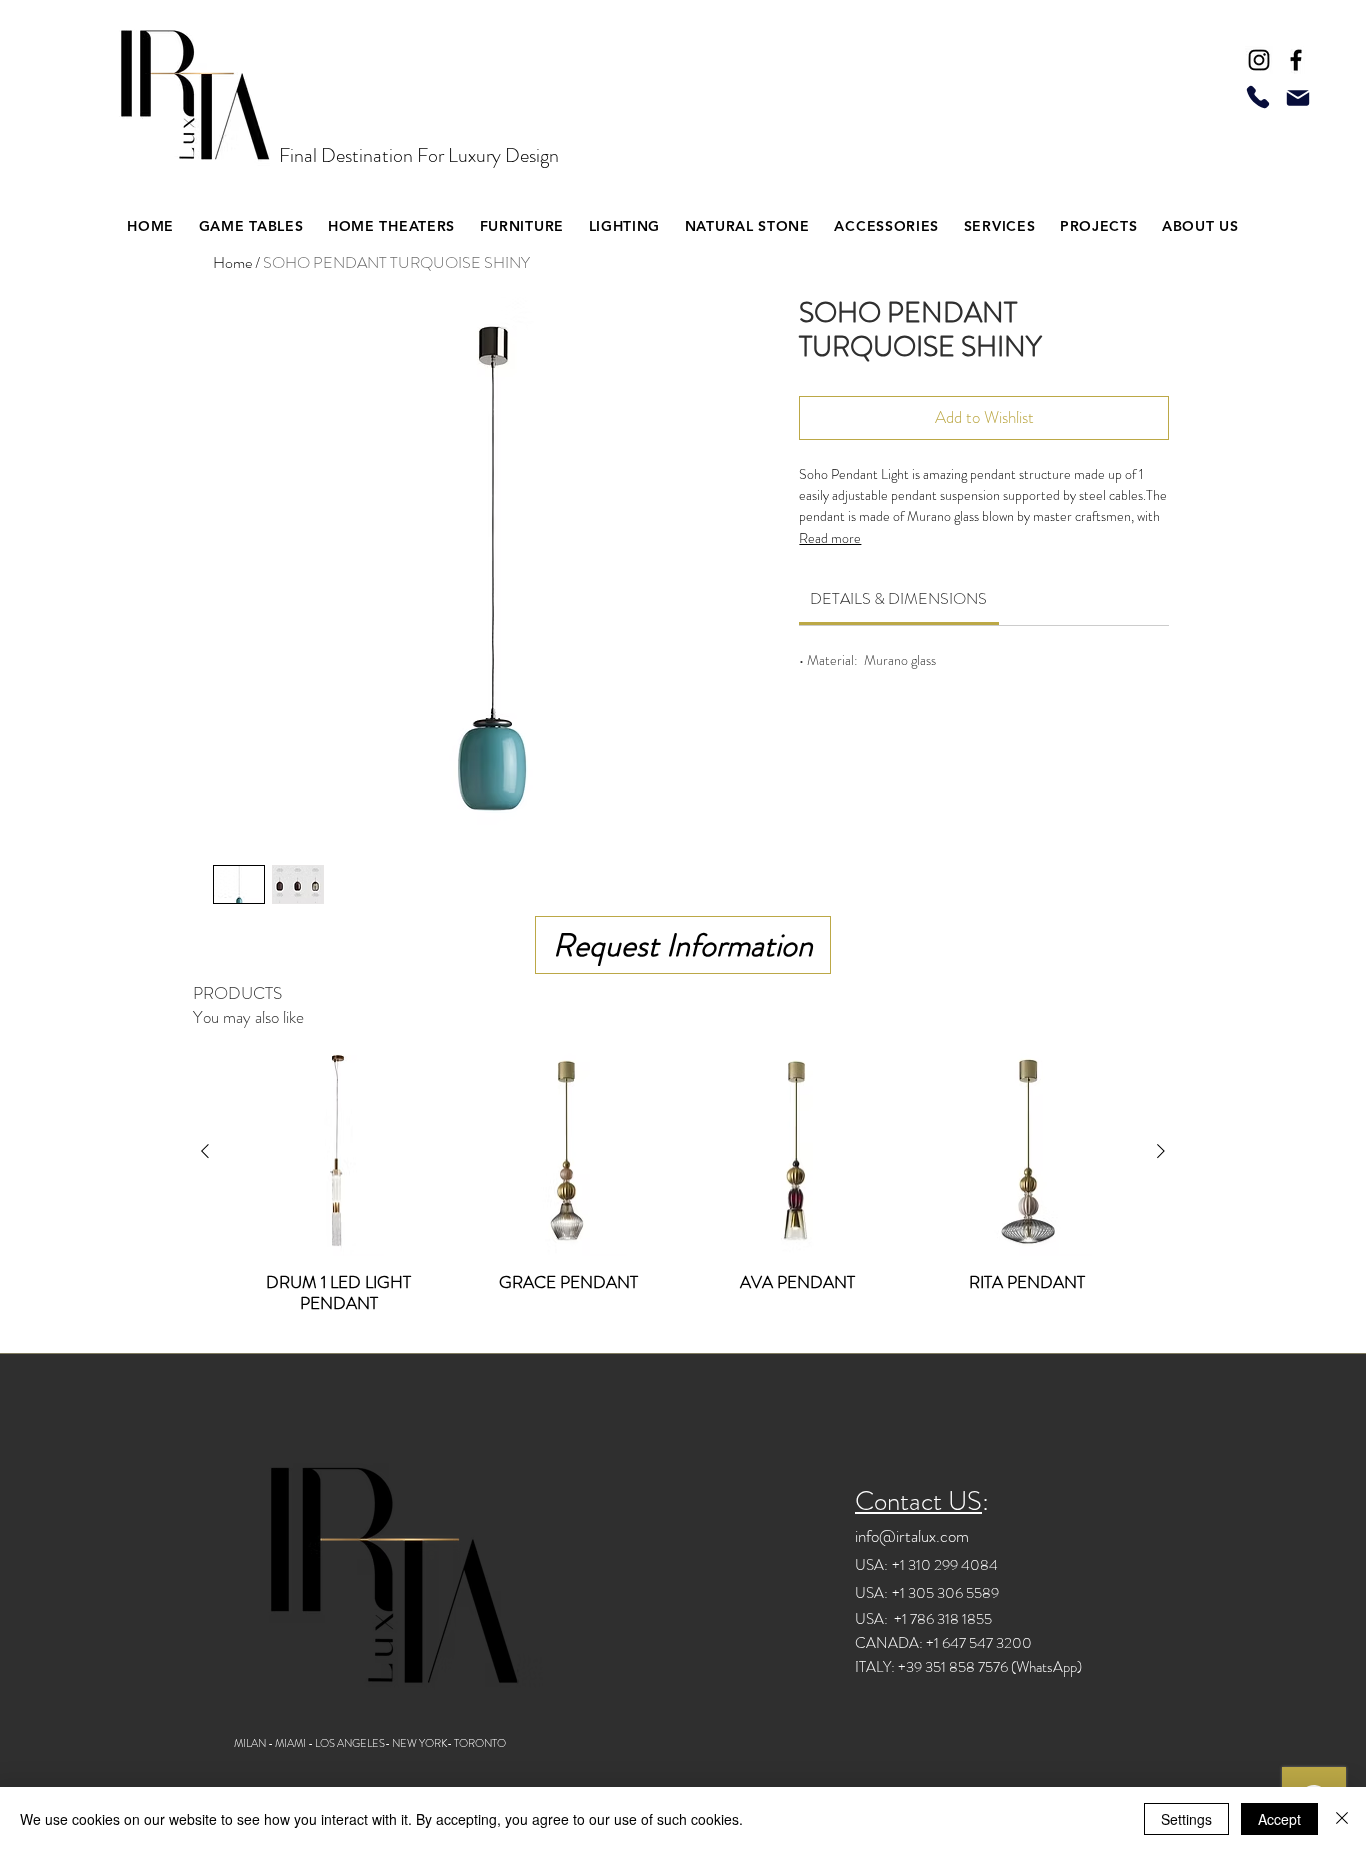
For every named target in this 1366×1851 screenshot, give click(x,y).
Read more (830, 538)
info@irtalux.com (912, 1536)
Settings (1186, 1819)
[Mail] (1298, 98)
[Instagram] (1259, 60)
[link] (898, 598)
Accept (1279, 1819)
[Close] (1342, 1819)
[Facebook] (1296, 60)
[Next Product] (1161, 1151)
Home (232, 262)
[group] (683, 1191)
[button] (392, 226)
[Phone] (1258, 96)
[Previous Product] (205, 1151)
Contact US (918, 1501)
